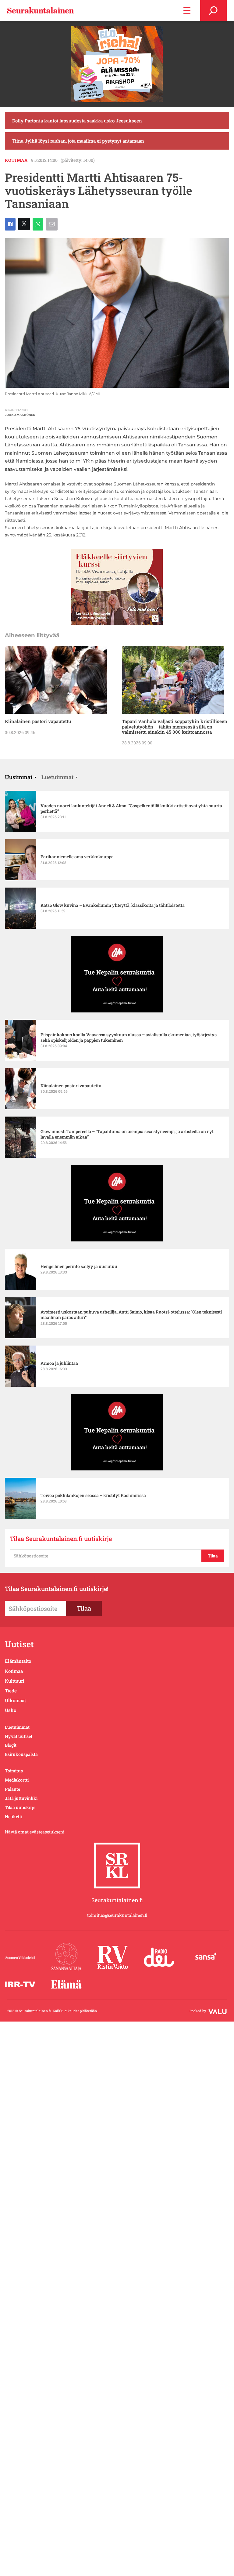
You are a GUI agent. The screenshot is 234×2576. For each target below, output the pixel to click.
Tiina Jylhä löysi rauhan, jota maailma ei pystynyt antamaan (78, 141)
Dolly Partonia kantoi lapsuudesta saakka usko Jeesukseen (77, 121)
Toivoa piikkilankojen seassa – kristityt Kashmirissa (93, 1495)
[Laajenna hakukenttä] (213, 11)
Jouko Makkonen (20, 415)
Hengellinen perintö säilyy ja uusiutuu (79, 1266)
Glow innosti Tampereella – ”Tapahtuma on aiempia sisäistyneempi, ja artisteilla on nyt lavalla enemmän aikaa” (127, 1134)
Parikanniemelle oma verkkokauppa (77, 857)
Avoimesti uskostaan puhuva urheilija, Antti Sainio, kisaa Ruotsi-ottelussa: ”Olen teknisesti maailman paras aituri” (131, 1315)
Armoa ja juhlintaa (59, 1363)
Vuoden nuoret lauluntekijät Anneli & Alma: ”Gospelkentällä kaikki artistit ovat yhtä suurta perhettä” (131, 808)
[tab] (21, 777)
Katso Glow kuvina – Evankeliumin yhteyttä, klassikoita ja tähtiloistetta (113, 905)
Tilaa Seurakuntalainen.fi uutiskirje (61, 1539)
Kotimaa (16, 160)
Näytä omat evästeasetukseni (35, 1832)
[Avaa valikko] (187, 11)
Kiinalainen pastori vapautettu (38, 721)
